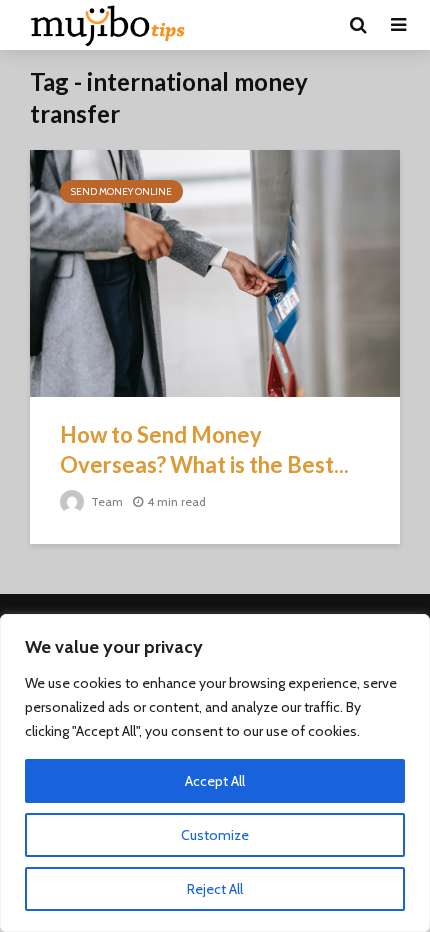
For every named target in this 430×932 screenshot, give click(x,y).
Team (105, 501)
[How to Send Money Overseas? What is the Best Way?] (215, 271)
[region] (215, 773)
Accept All (215, 781)
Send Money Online (121, 191)
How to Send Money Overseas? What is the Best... (204, 449)
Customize (215, 835)
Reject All (215, 889)
